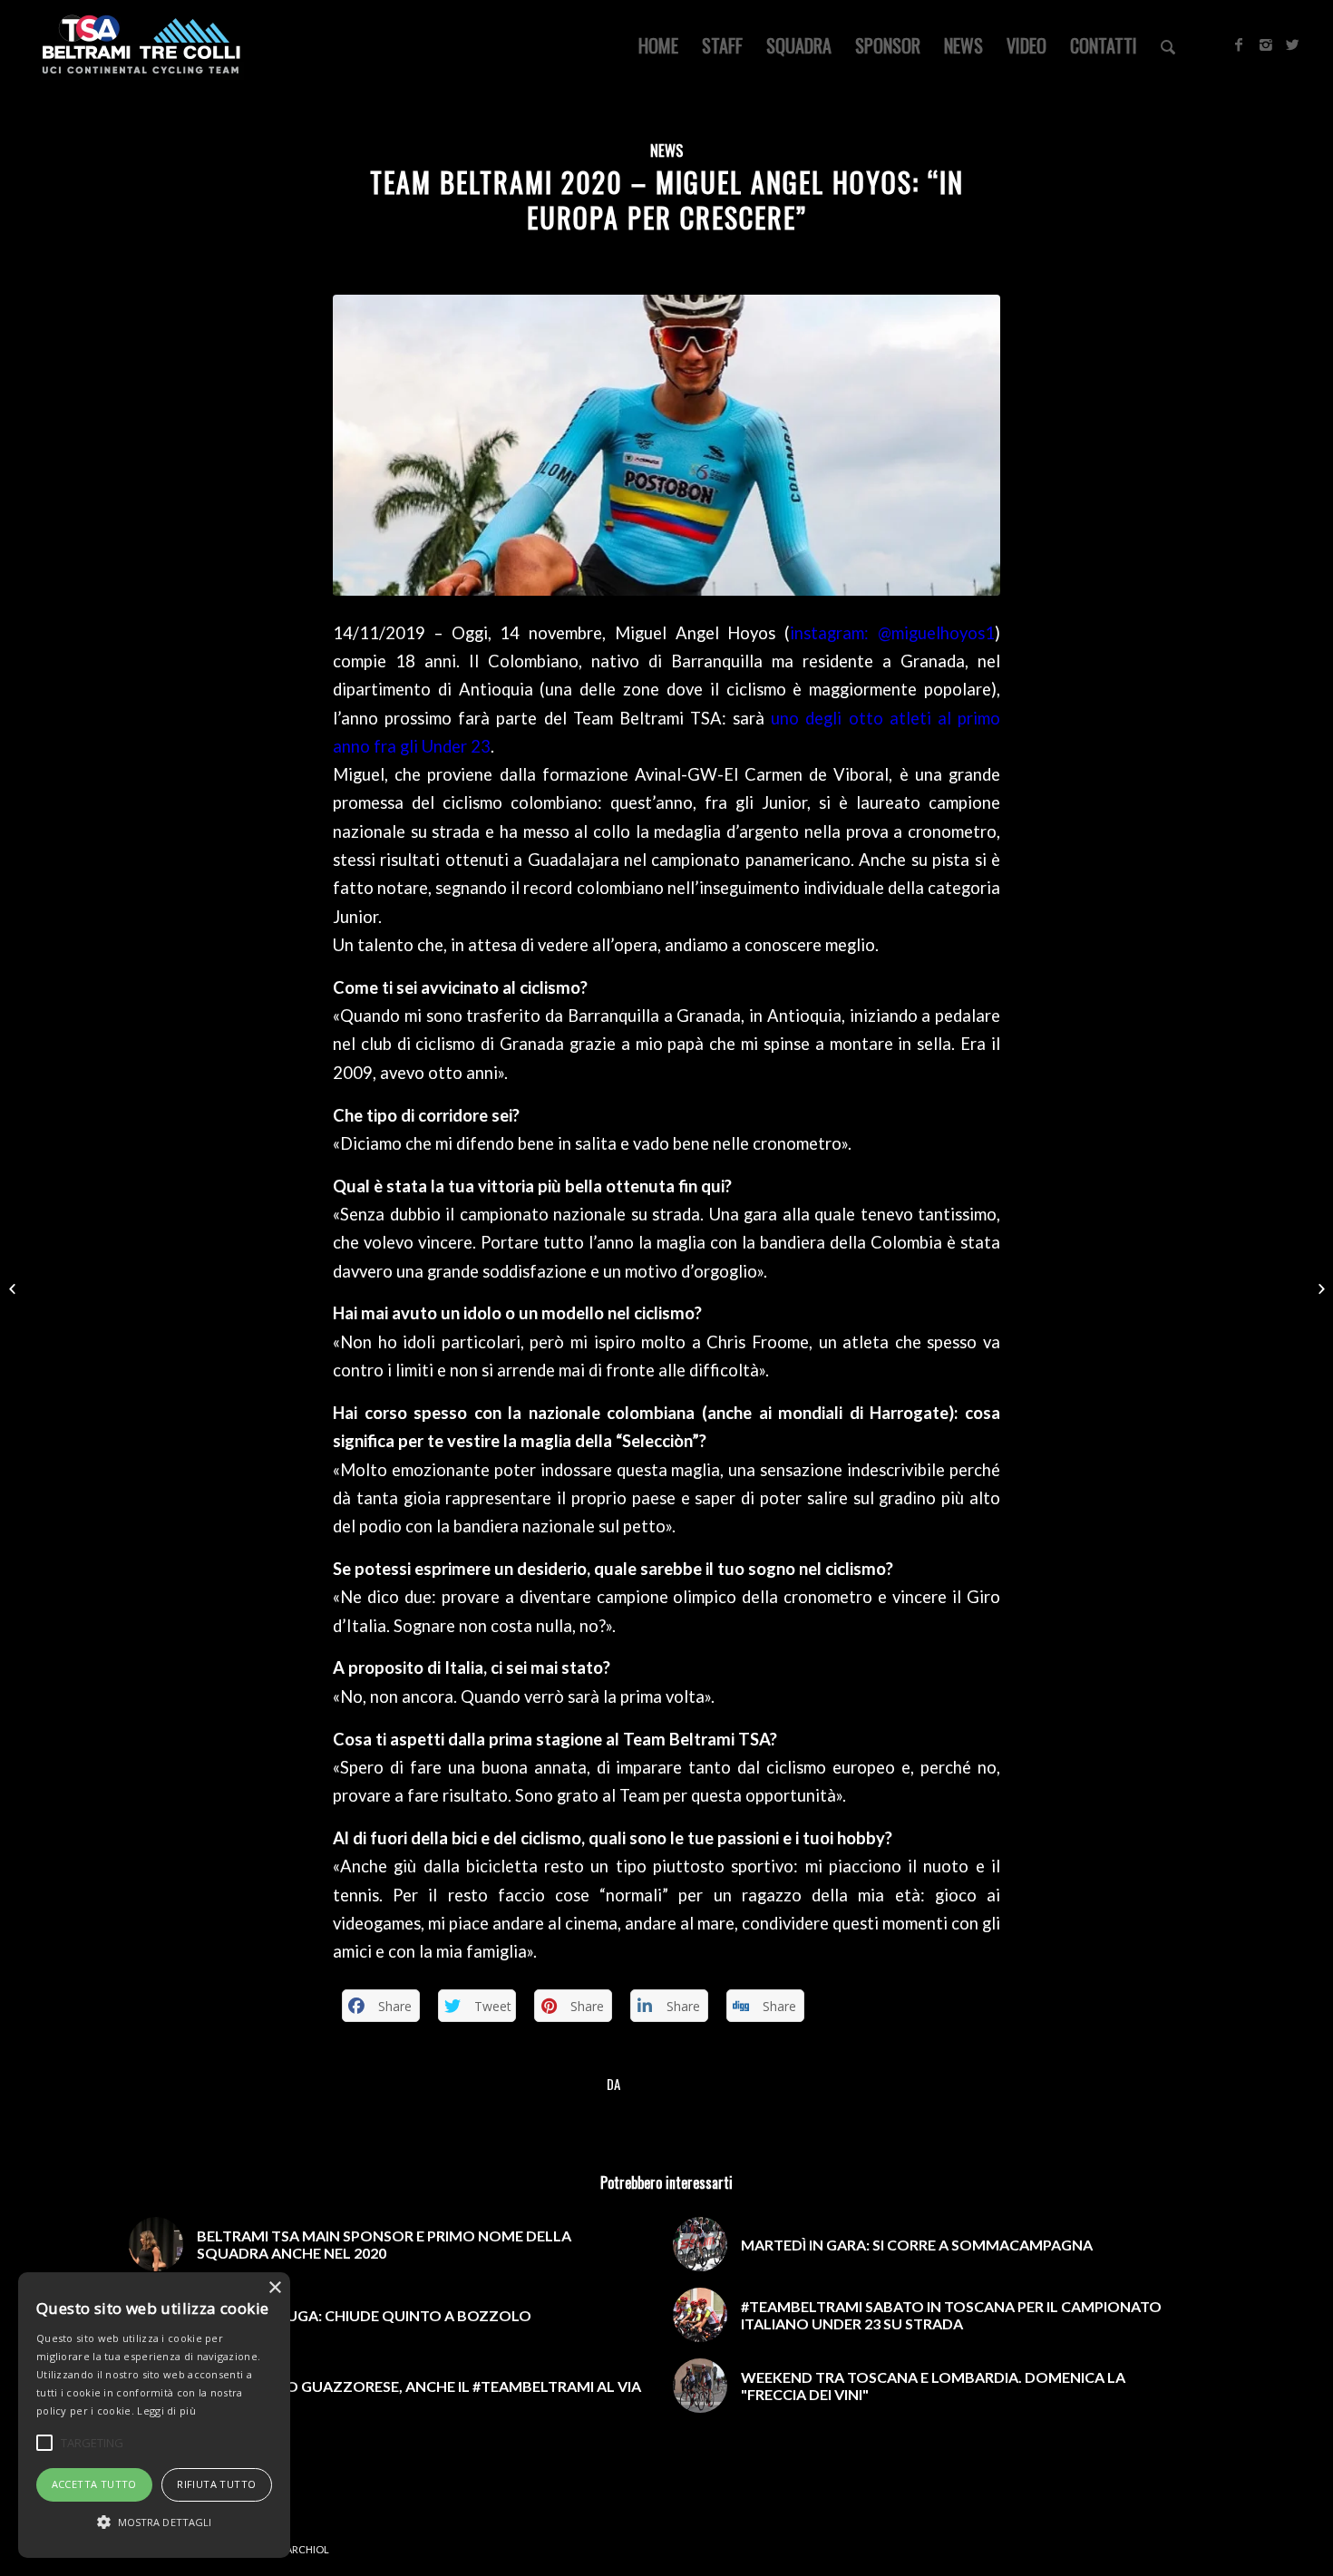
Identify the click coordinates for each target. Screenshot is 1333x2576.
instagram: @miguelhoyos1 (892, 633)
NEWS (666, 150)
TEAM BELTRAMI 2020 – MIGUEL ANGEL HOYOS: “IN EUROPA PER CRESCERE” (667, 199)
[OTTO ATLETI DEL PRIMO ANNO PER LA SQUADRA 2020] (14, 1288)
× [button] (274, 2288)
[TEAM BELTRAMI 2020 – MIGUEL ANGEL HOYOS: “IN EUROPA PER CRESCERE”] (666, 445)
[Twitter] (1293, 44)
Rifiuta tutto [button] (216, 2484)
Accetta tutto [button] (94, 2484)
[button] (154, 2523)
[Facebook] (1239, 44)
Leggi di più (166, 2411)
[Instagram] (1266, 44)
